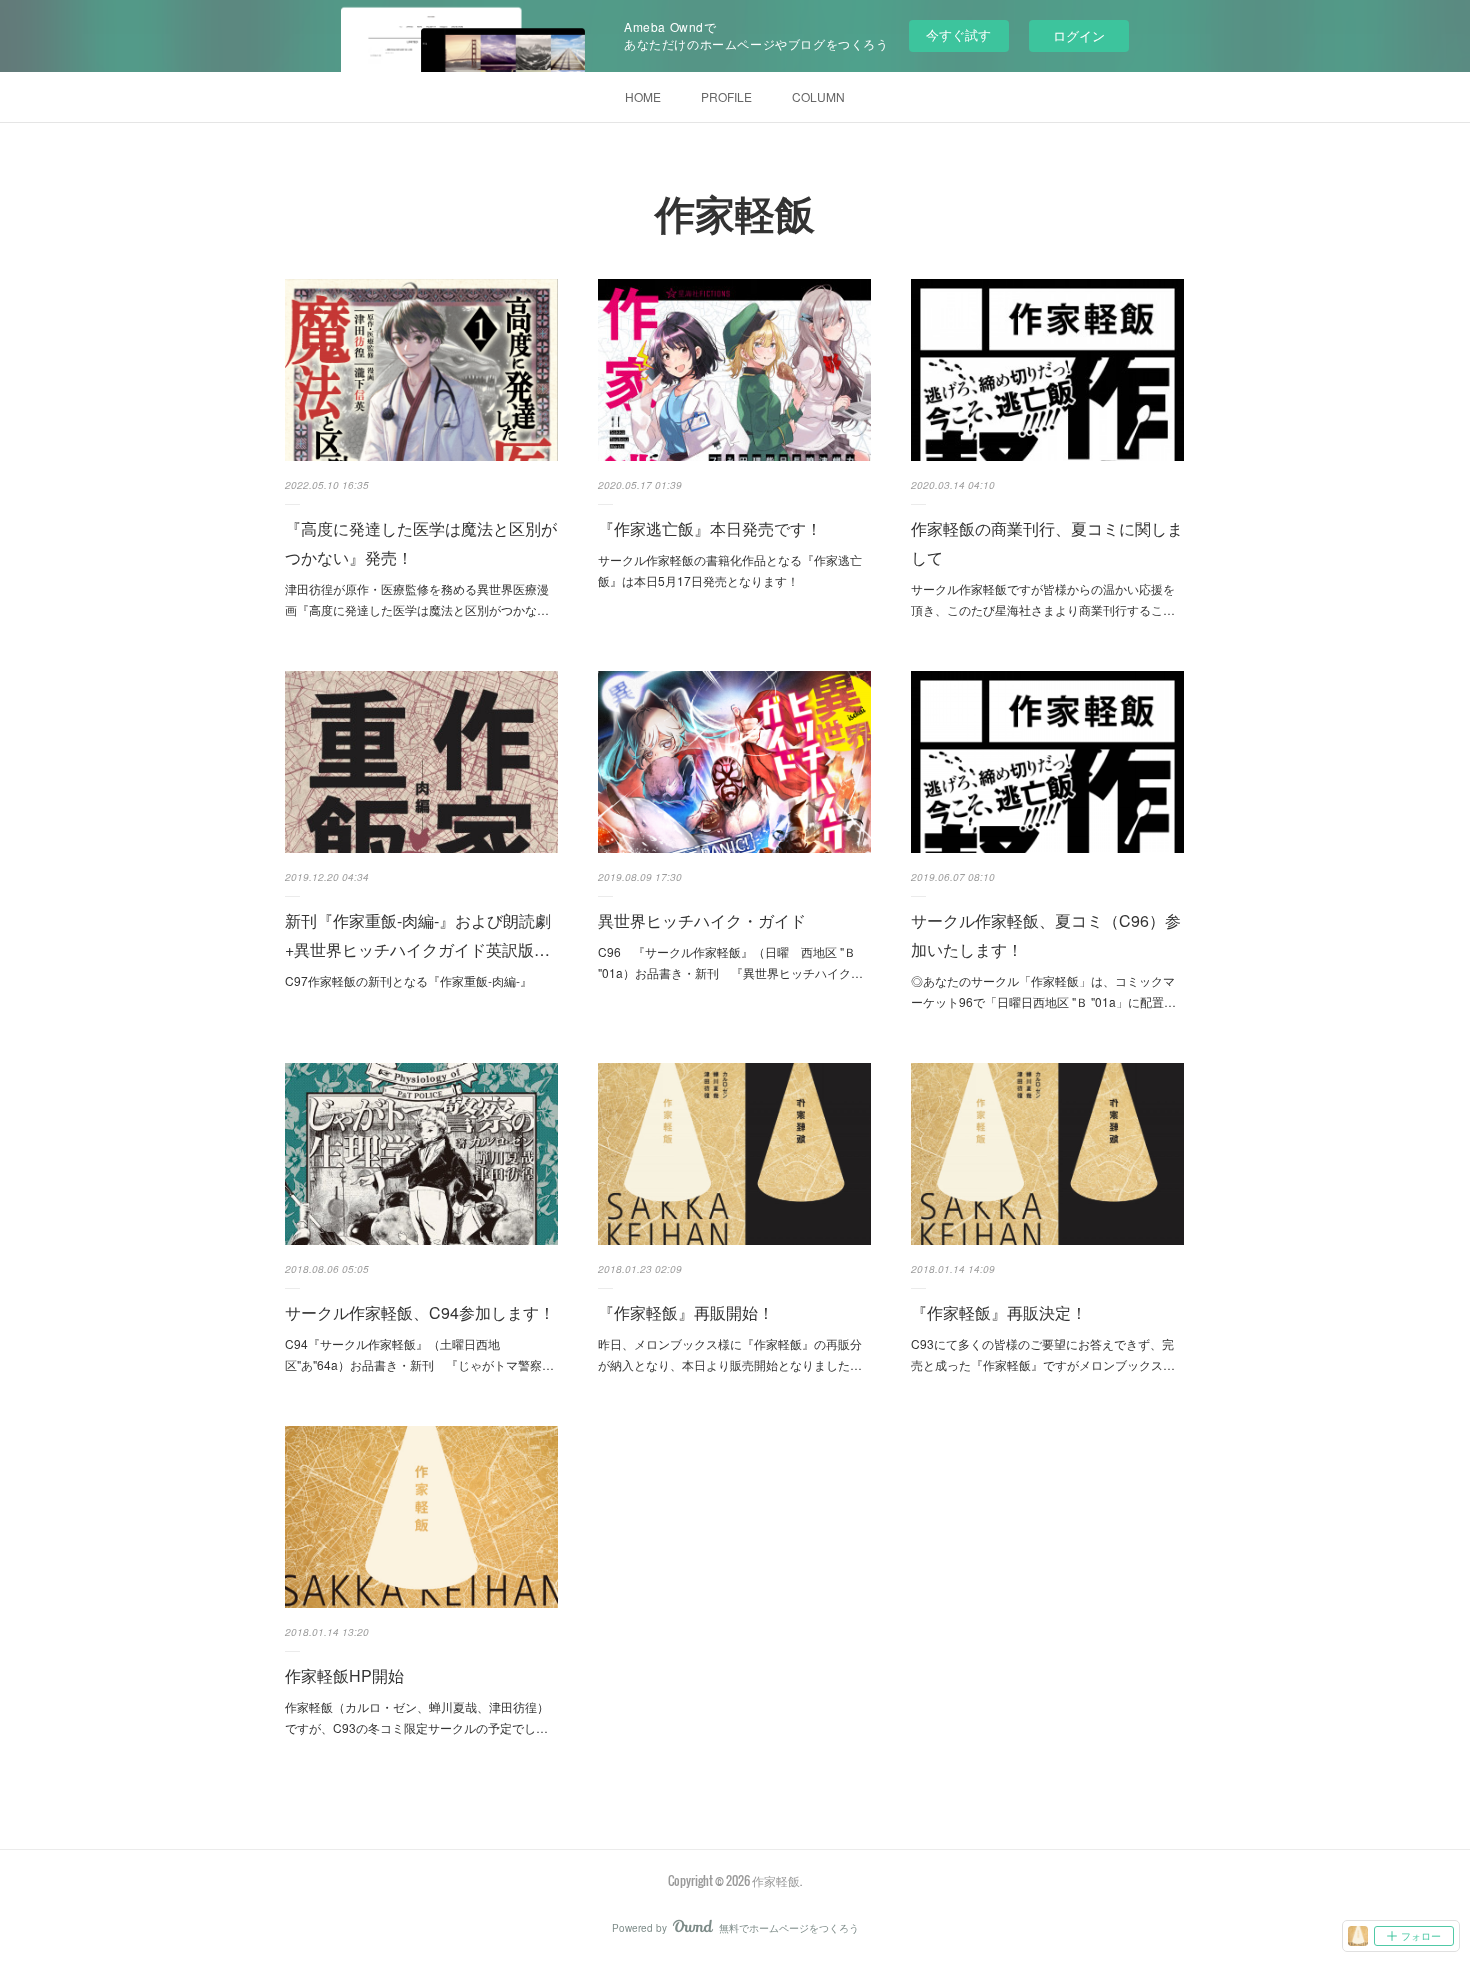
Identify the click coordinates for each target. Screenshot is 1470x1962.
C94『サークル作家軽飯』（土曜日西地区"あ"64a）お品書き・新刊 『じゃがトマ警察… (419, 1354)
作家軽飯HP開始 (344, 1675)
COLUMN (818, 96)
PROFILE (726, 96)
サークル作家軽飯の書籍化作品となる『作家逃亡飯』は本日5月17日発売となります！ (730, 570)
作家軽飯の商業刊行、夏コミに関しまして (1047, 543)
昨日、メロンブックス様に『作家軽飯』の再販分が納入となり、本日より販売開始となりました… (730, 1354)
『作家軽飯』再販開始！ (686, 1312)
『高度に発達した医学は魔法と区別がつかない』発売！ (421, 543)
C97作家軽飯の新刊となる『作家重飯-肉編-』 (408, 980)
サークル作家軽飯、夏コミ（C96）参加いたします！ (1046, 935)
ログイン (1079, 35)
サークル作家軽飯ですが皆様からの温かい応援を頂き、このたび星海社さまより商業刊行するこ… (1043, 599)
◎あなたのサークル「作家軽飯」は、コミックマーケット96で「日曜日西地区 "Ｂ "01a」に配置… (1043, 991)
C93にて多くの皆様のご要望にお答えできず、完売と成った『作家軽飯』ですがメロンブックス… (1043, 1354)
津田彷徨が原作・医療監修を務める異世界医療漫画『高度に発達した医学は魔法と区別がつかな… (417, 599)
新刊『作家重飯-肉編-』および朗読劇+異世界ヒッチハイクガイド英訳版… (418, 935)
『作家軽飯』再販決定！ (999, 1312)
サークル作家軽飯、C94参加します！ (420, 1312)
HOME (643, 96)
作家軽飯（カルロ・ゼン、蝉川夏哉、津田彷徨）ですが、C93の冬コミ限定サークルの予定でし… (417, 1717)
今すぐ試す (958, 34)
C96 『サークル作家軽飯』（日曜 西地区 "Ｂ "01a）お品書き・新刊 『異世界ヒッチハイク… (730, 962)
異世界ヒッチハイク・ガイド (702, 920)
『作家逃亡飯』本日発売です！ (710, 528)
